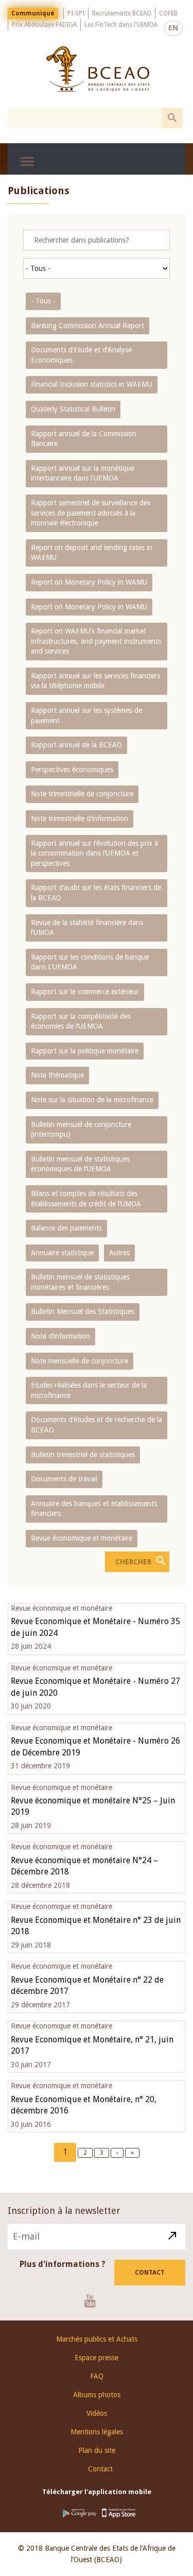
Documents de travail (64, 1479)
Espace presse (97, 2358)
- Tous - (43, 301)
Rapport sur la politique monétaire (85, 1051)
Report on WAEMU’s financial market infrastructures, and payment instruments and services (96, 641)
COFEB (168, 13)
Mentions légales (97, 2432)
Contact (150, 2273)
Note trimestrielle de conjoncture (82, 794)
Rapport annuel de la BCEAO (76, 745)
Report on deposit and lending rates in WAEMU (92, 553)
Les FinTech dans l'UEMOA (121, 25)
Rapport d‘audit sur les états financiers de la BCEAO (96, 893)
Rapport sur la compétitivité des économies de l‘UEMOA (81, 1021)
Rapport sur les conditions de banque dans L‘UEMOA (90, 962)
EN (173, 28)
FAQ (97, 2376)
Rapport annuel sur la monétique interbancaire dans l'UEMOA (83, 473)
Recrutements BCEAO (122, 13)
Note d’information (60, 1336)
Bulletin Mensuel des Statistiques (83, 1311)
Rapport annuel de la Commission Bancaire (84, 439)
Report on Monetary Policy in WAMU (89, 582)
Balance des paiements (66, 1228)
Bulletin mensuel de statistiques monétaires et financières (80, 1282)
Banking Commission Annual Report (87, 326)
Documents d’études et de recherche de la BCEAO (97, 1425)
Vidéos (97, 2413)
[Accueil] (98, 69)
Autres (119, 1253)
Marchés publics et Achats (97, 2339)
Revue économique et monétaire (82, 1538)
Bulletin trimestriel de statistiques (83, 1455)
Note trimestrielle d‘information (80, 818)
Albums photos (97, 2395)
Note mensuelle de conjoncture (80, 1361)
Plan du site (97, 2450)
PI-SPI (76, 13)
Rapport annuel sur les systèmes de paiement (86, 715)
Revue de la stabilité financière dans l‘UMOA (87, 928)
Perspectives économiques (72, 770)
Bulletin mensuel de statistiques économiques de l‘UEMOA (80, 1164)
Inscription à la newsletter (64, 2211)
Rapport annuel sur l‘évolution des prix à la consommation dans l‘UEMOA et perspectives (94, 853)
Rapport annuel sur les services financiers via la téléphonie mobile (95, 681)
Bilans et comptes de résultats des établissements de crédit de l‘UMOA (86, 1199)
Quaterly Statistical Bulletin (73, 409)
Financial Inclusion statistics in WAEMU (92, 384)
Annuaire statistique (62, 1253)
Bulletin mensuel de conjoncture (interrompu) (81, 1130)
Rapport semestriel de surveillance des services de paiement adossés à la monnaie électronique (91, 513)
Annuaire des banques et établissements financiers (94, 1509)
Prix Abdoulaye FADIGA (44, 25)
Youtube (94, 2300)
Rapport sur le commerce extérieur (85, 992)
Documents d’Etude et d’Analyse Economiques (81, 355)
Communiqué (33, 13)
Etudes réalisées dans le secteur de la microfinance (89, 1390)
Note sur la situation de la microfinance (92, 1100)
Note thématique (57, 1075)
